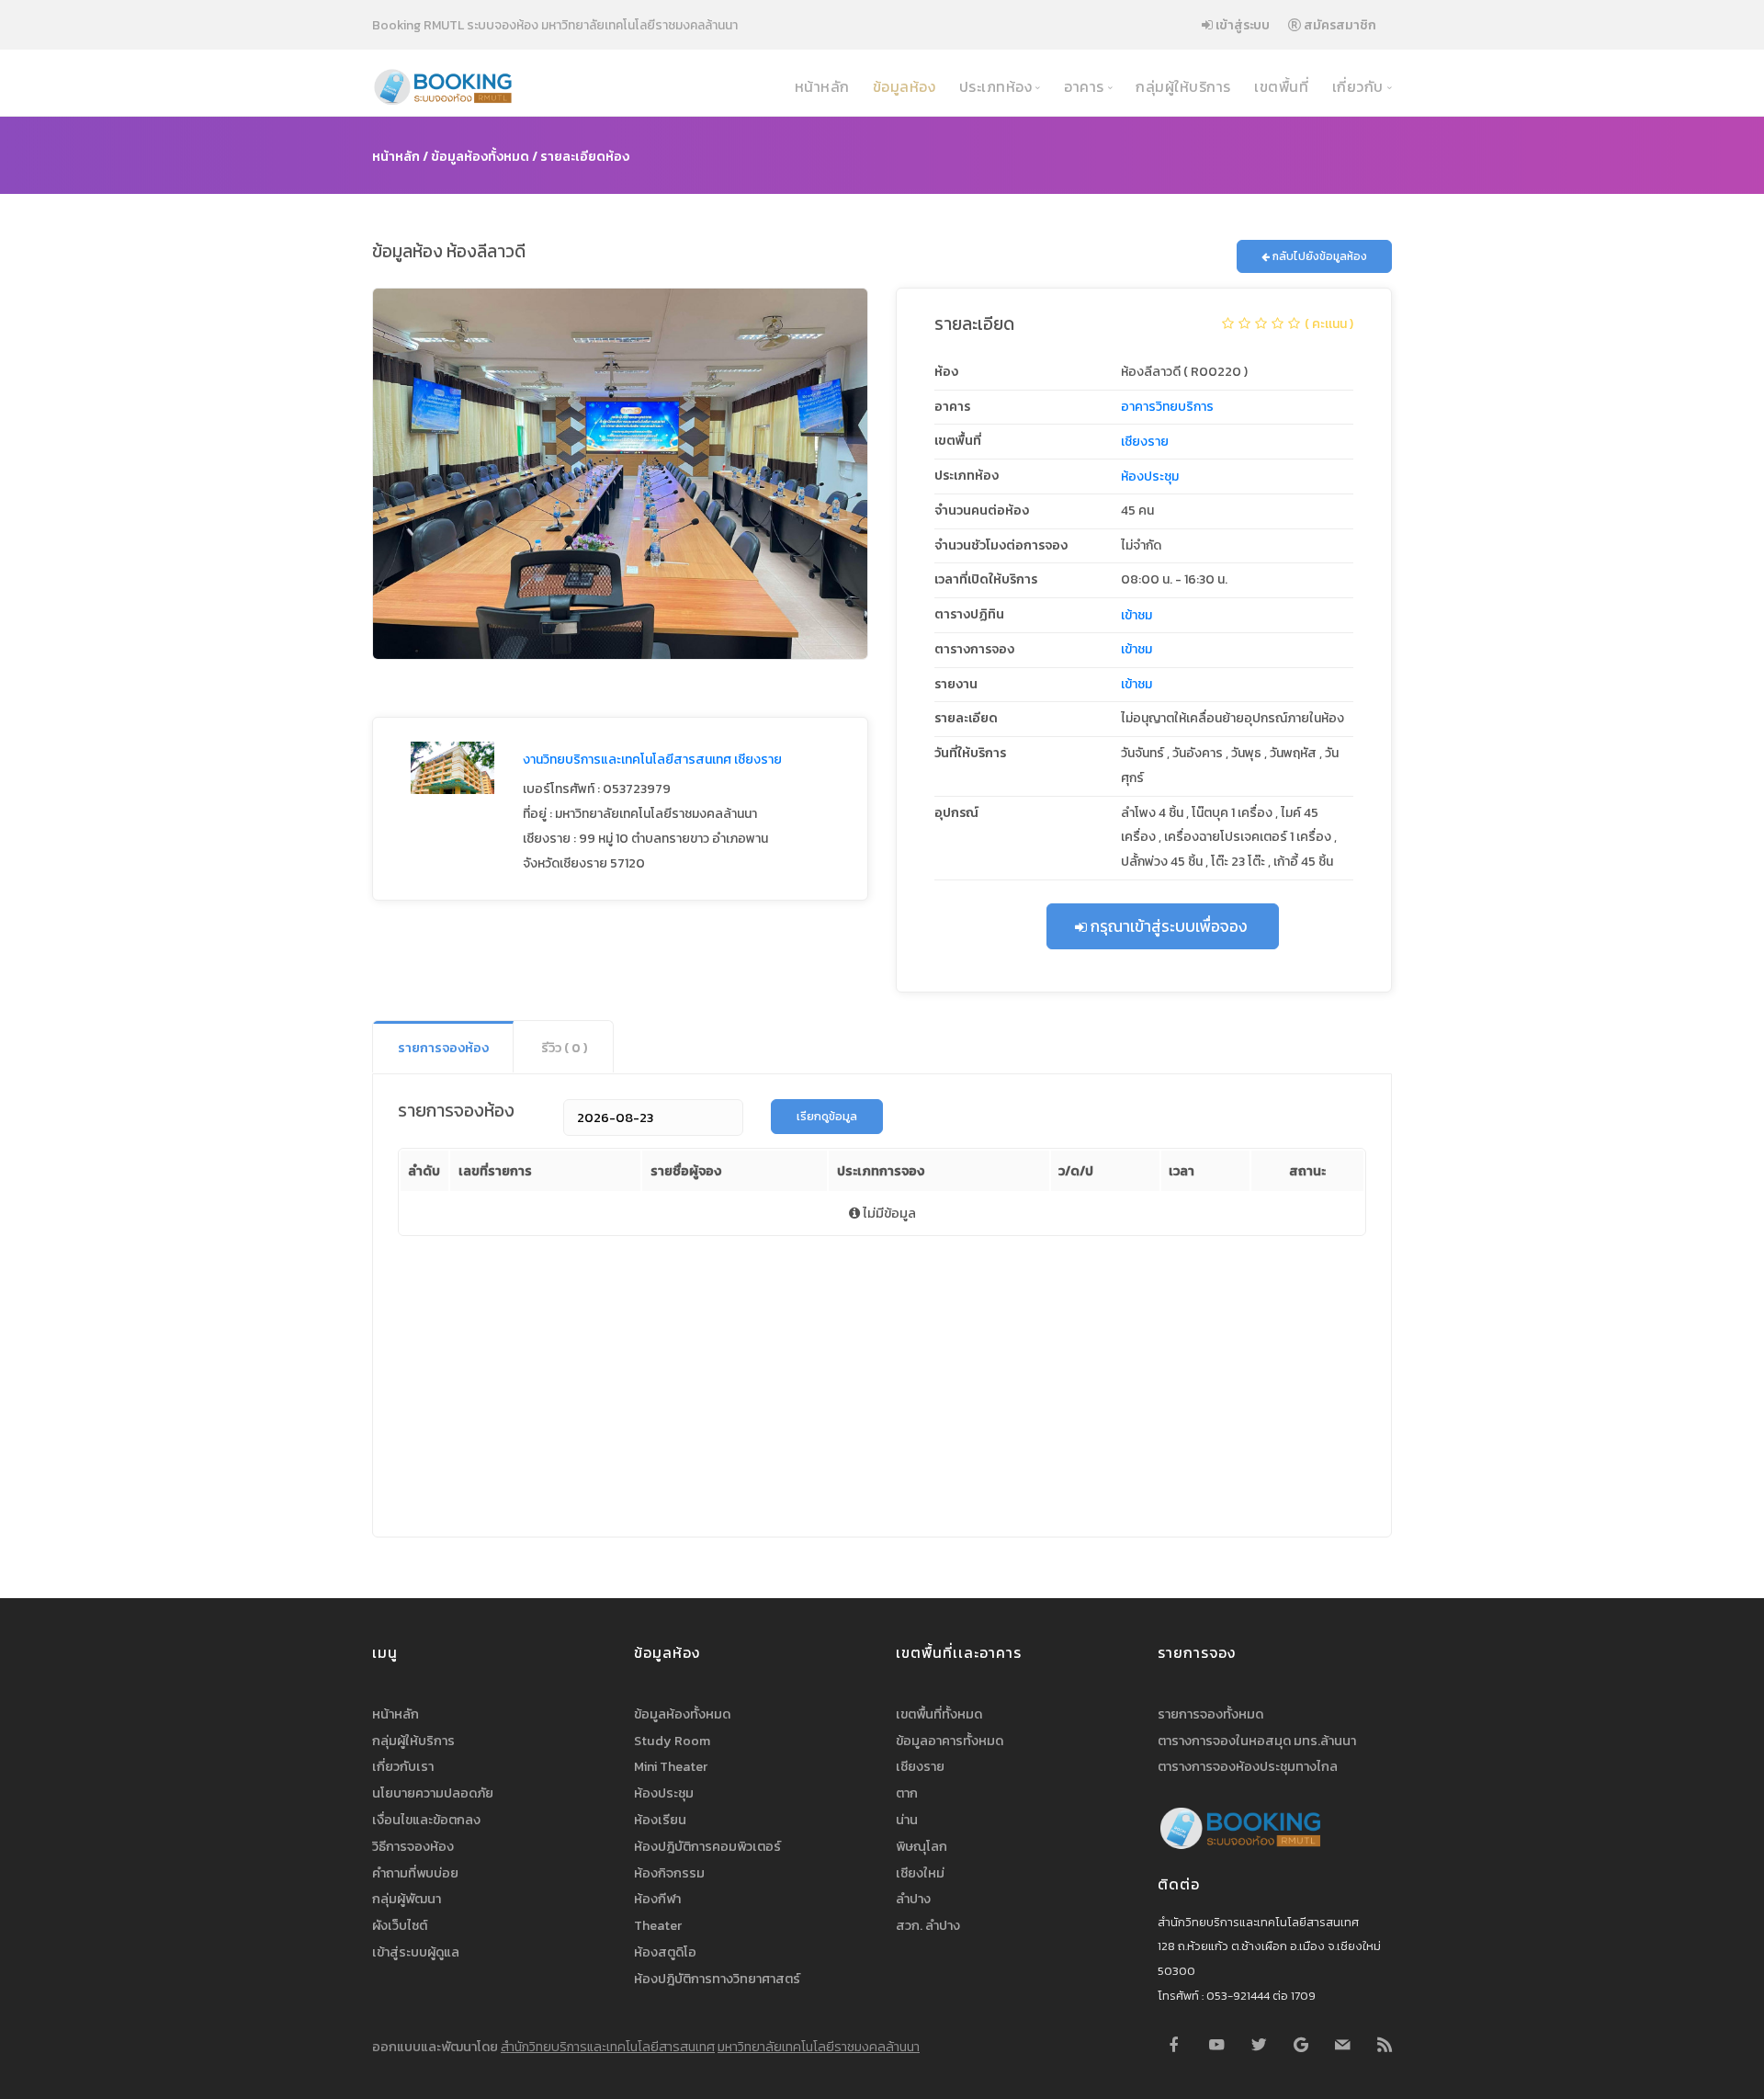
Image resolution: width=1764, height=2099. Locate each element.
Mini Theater (671, 1766)
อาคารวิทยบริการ (1167, 407)
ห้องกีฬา (657, 1899)
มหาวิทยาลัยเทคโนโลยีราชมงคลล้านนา (819, 2047)
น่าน (907, 1820)
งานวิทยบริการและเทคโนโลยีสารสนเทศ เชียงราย (652, 760)
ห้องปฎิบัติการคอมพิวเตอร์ (707, 1846)
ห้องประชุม (1150, 477)
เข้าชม (1136, 615)
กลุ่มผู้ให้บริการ (1182, 87)
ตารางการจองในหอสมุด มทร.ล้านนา (1257, 1741)
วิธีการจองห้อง (413, 1846)
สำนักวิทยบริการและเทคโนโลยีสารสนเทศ (608, 2047)
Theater (658, 1925)
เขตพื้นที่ (1280, 87)
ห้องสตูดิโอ (665, 1952)
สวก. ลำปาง (928, 1925)
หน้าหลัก (820, 87)
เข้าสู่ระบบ (1241, 25)
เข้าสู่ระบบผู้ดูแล (416, 1952)
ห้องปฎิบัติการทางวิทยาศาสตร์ (717, 1979)
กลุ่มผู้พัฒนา (407, 1899)
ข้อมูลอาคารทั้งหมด (950, 1741)
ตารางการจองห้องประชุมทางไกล (1248, 1766)
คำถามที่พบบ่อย (415, 1873)
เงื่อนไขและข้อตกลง (426, 1820)
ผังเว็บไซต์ (400, 1925)
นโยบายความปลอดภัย (433, 1793)
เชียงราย (1145, 442)
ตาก (907, 1793)
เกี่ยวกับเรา (403, 1766)
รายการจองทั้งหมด (1210, 1714)
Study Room (672, 1741)
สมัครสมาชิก (1339, 25)
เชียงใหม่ (920, 1873)
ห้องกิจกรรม (669, 1873)
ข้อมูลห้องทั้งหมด (480, 156)
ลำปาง (913, 1899)
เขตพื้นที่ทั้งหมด (939, 1714)
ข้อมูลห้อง (902, 87)
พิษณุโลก (922, 1846)
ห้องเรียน (660, 1820)
